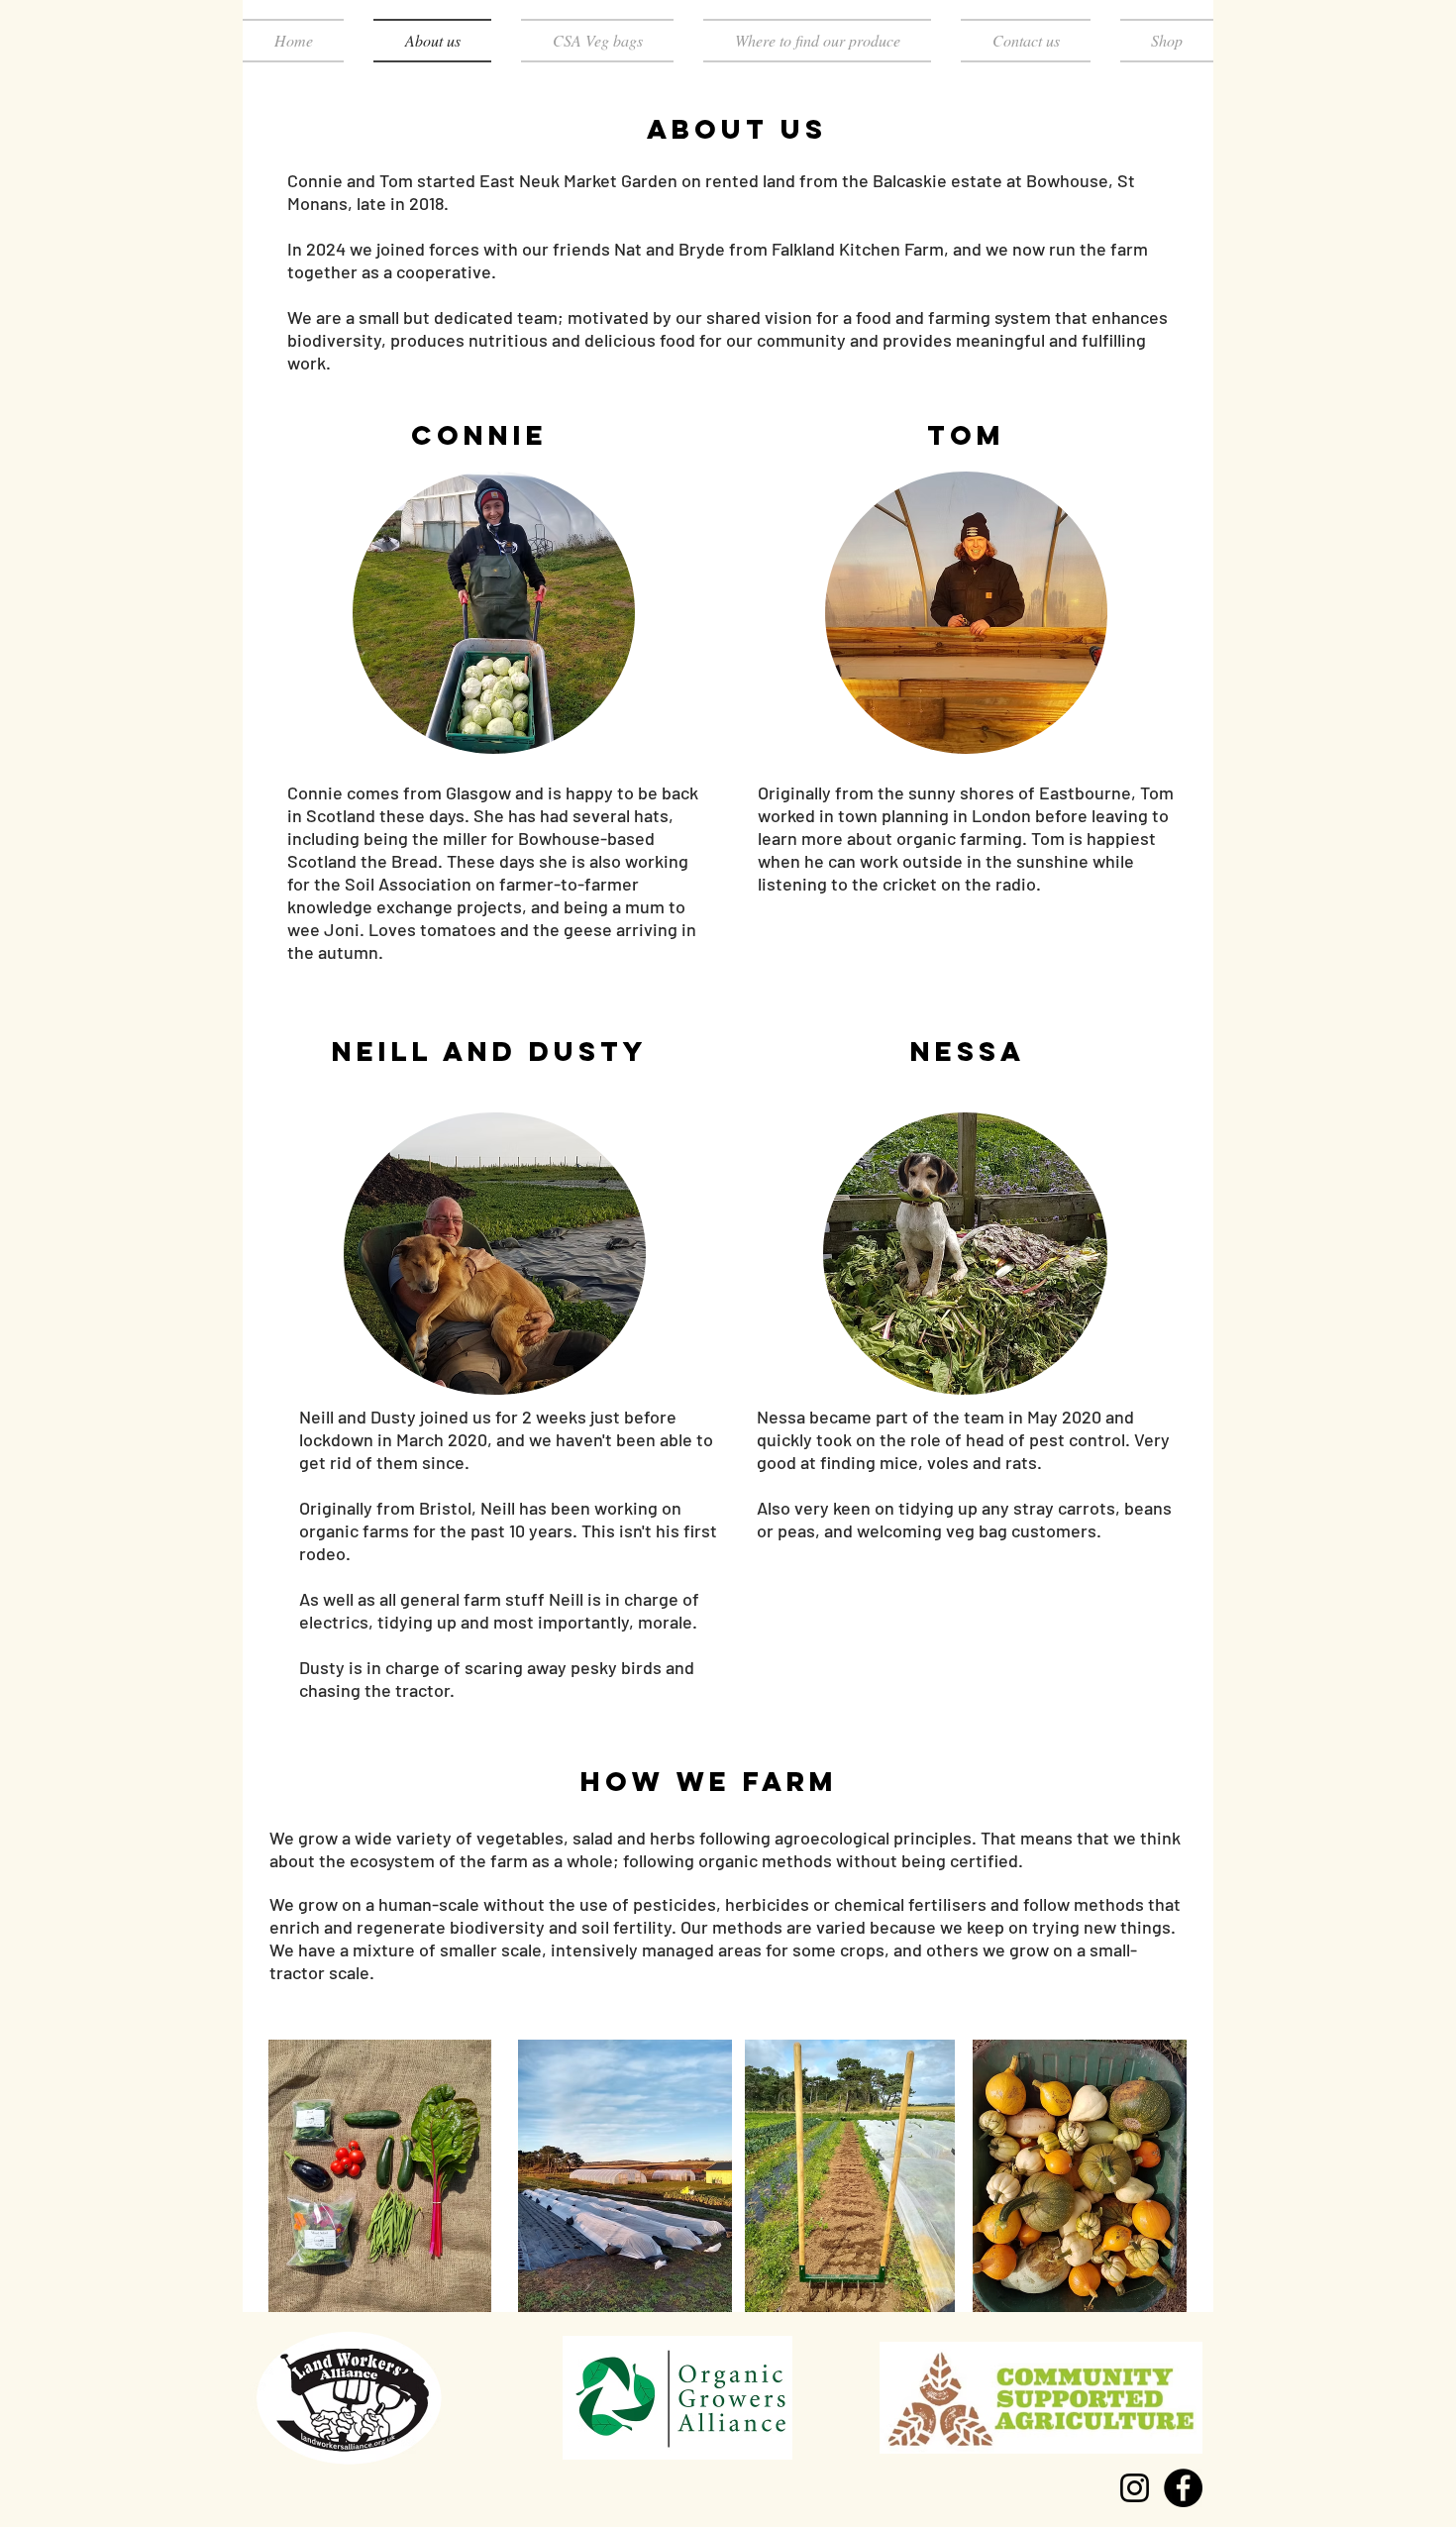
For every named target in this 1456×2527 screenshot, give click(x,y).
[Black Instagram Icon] (1135, 2488)
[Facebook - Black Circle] (1183, 2488)
